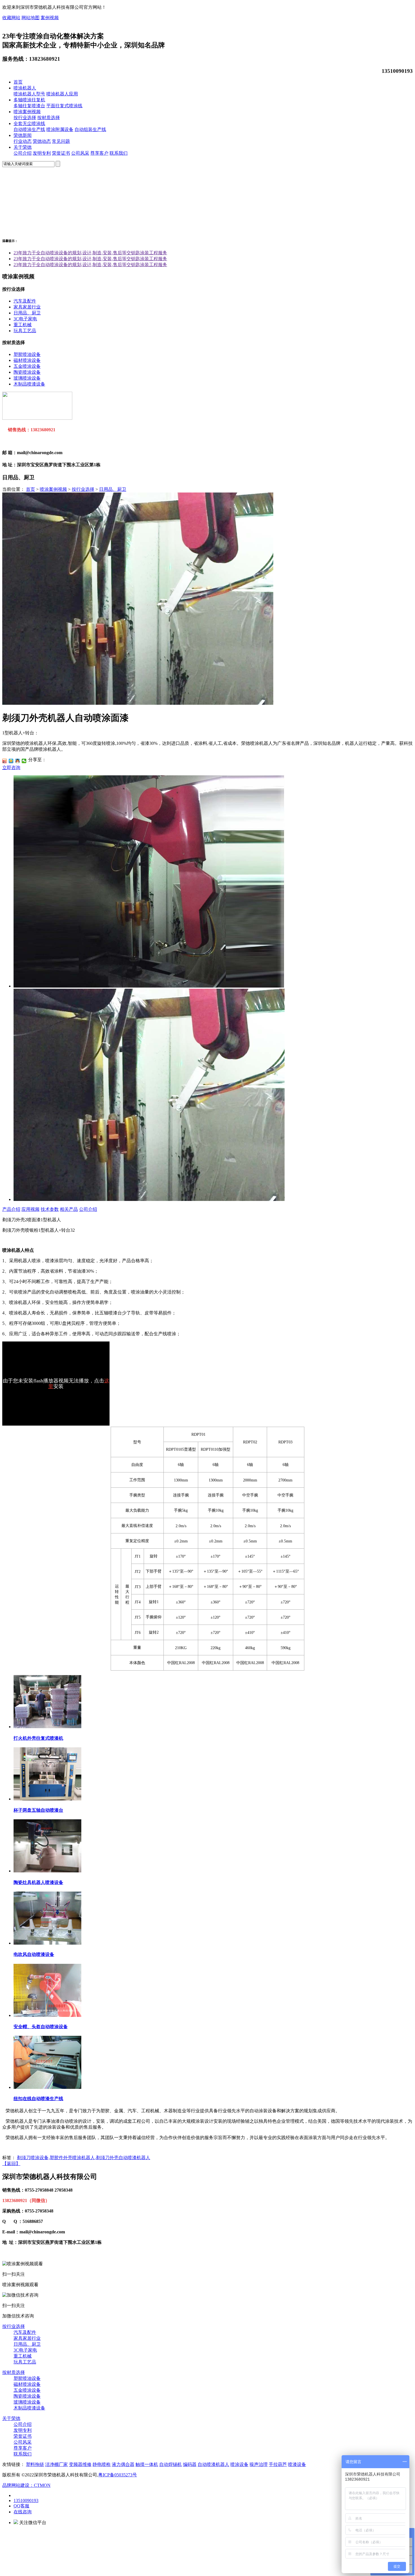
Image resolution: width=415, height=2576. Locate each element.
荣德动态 (42, 141)
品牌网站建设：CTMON (26, 2485)
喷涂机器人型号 (29, 94)
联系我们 (119, 153)
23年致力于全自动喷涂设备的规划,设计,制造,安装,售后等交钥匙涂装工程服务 (90, 253)
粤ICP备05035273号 (118, 2475)
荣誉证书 (61, 153)
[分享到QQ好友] (18, 761)
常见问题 (61, 141)
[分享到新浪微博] (5, 761)
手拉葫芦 (278, 2464)
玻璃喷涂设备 (27, 378)
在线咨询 (23, 2512)
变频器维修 (80, 2464)
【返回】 (11, 2164)
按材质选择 (49, 118)
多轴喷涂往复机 (29, 100)
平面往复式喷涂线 (64, 106)
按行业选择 (25, 118)
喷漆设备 (297, 2464)
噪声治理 (259, 2464)
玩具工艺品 (25, 331)
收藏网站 (11, 18)
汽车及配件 (25, 301)
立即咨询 (11, 768)
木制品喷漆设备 (29, 384)
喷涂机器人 (25, 88)
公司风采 (80, 153)
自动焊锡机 (171, 2464)
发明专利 (42, 153)
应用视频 (30, 1209)
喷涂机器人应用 (62, 94)
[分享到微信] (24, 761)
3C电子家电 (25, 319)
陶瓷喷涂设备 (27, 372)
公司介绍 (23, 153)
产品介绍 (11, 1209)
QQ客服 (21, 2506)
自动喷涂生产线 (29, 129)
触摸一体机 (147, 2464)
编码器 (190, 2464)
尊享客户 (99, 153)
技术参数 (50, 1209)
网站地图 (30, 18)
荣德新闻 (23, 135)
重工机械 (23, 325)
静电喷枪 (102, 2464)
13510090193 (26, 2501)
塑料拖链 (35, 2464)
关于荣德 (23, 147)
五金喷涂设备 (27, 366)
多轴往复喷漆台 (29, 106)
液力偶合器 (123, 2464)
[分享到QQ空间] (11, 761)
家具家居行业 (27, 307)
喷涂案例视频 (27, 112)
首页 (18, 82)
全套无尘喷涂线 (29, 123)
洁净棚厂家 (56, 2464)
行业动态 (23, 141)
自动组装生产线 (90, 129)
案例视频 (50, 18)
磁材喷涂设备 (27, 360)
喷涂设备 (239, 2464)
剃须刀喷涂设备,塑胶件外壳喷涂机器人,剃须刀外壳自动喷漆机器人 (84, 2158)
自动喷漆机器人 (213, 2464)
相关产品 (69, 1209)
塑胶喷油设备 (27, 354)
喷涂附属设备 (60, 129)
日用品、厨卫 (27, 313)
